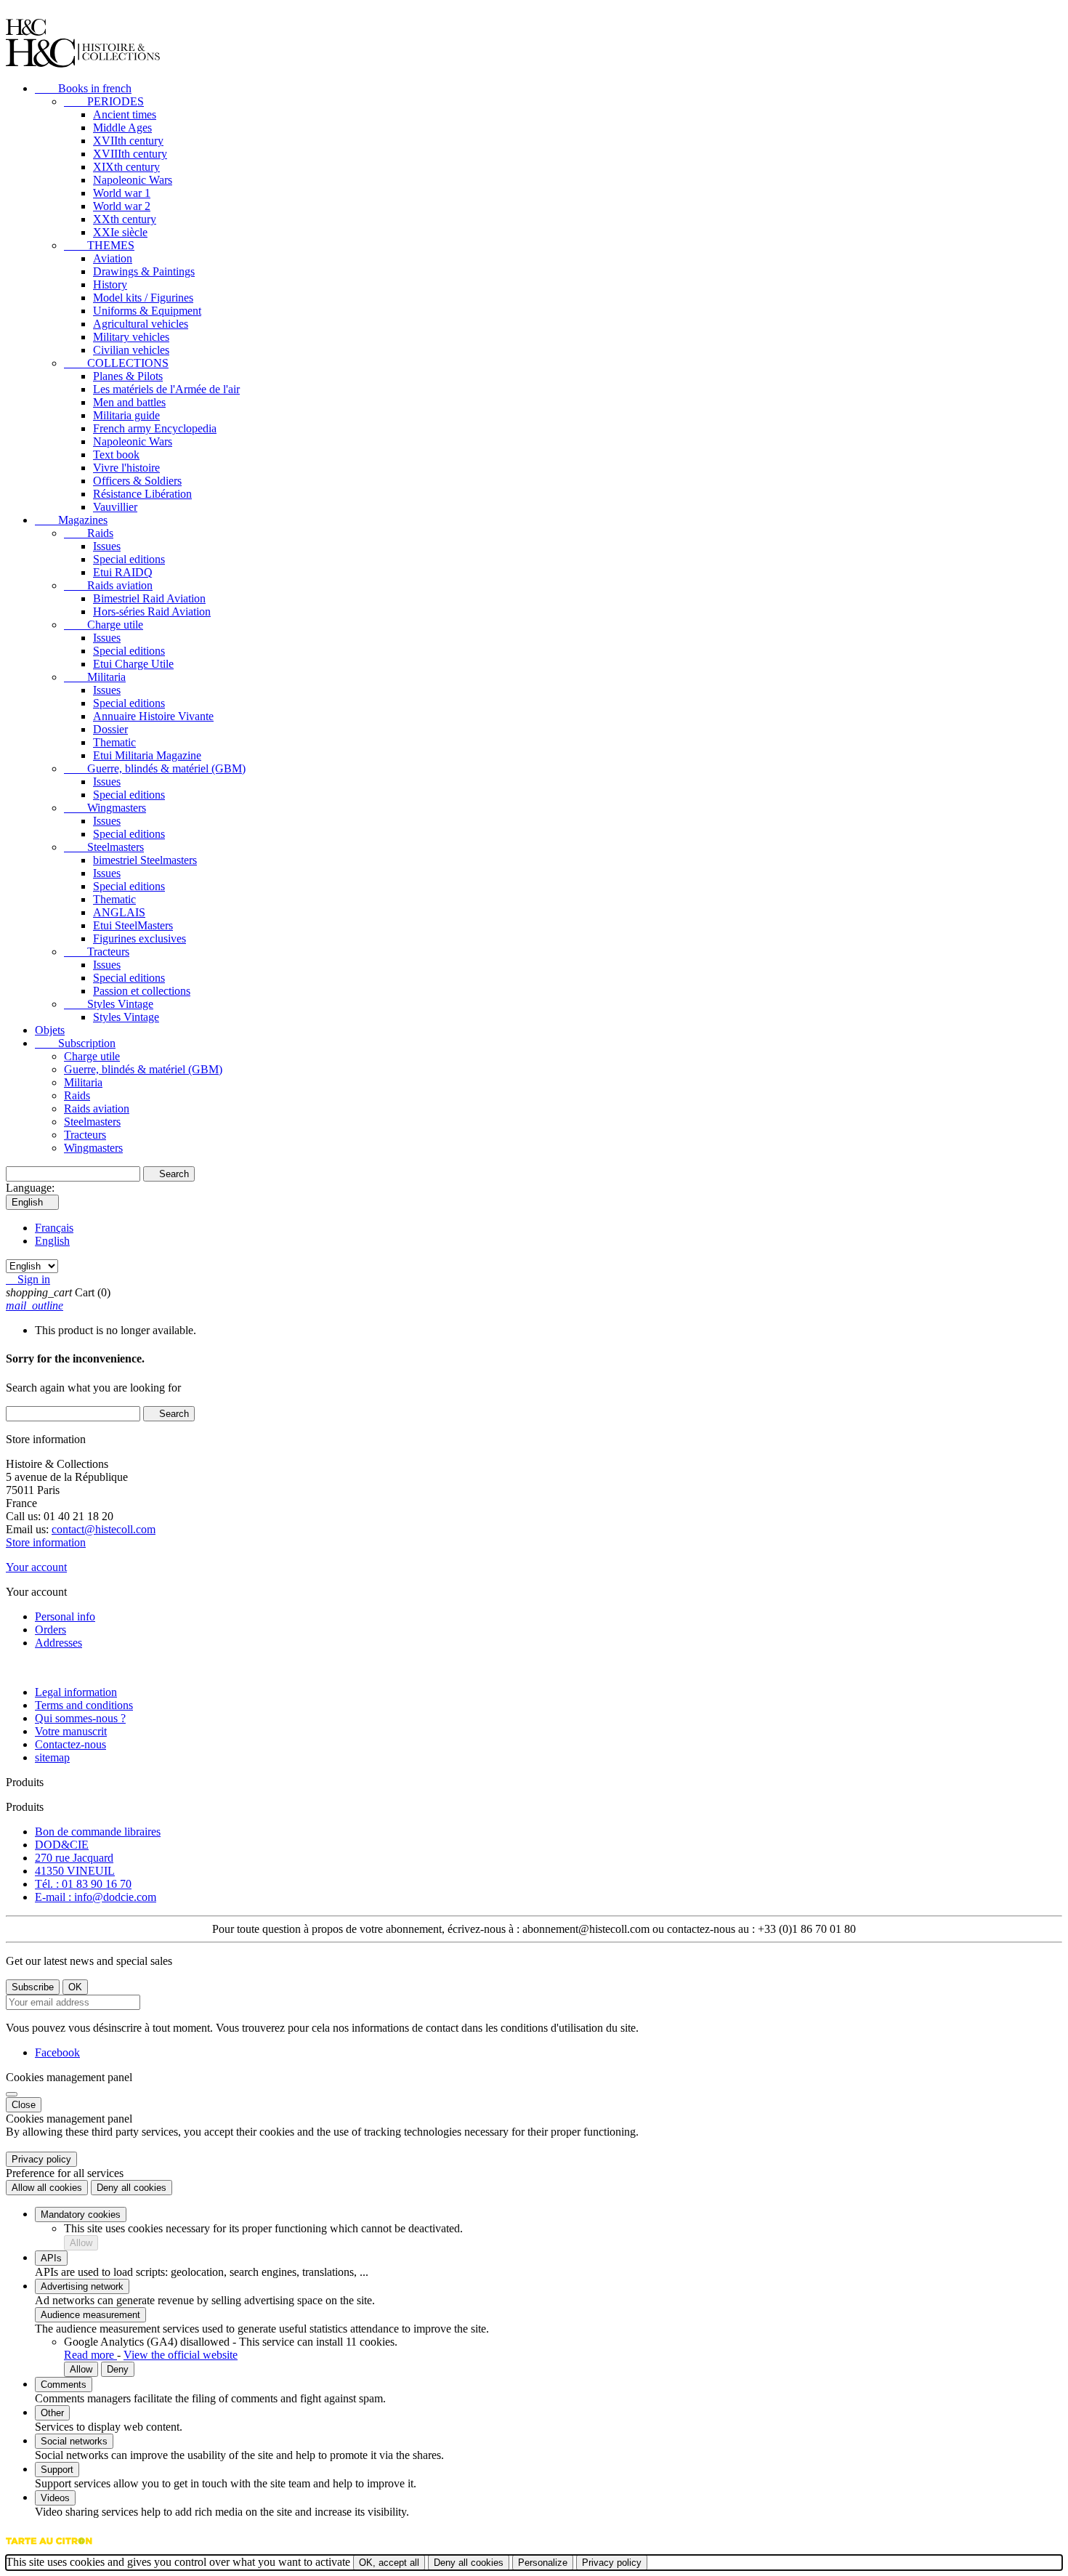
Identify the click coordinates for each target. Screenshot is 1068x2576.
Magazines (71, 520)
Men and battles (129, 402)
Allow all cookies (47, 2188)
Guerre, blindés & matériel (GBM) (155, 768)
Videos (55, 2498)
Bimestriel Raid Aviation (149, 598)
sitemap (52, 1757)
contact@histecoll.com (104, 1529)
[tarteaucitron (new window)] (49, 2548)
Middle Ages (122, 128)
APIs (51, 2258)
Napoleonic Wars (133, 180)
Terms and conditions (84, 1705)
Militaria (95, 677)
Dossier (110, 729)
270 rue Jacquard (74, 1858)
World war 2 (122, 206)
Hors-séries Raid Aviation (152, 611)
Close (24, 2105)
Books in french (83, 88)
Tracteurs (97, 952)
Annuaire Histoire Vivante (153, 716)
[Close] (12, 2094)
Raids (89, 533)
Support (57, 2470)
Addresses (58, 1643)
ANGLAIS (119, 912)
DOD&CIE (62, 1845)
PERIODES (104, 101)
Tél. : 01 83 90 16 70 (83, 1884)
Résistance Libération (142, 494)
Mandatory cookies (81, 2214)
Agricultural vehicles (141, 324)
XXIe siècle (120, 232)
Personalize (543, 2563)
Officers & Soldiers (137, 481)
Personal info (65, 1616)
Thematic (114, 742)
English (52, 1241)
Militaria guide (126, 415)
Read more (90, 2355)
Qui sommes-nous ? (80, 1718)
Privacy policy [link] (41, 2159)
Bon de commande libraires (98, 1832)
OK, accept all (389, 2563)
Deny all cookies (132, 2188)
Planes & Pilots (128, 376)
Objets (50, 1030)
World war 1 (122, 193)
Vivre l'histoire (126, 468)
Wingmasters (105, 808)
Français (54, 1228)
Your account (36, 1567)
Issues (107, 546)
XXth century (125, 219)
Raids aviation (108, 585)
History (110, 284)
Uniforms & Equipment (147, 311)
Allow (81, 2243)
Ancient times (125, 114)
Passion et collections (142, 991)
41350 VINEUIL (75, 1871)
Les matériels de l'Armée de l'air (166, 389)
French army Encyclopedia (155, 428)
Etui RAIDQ (123, 572)
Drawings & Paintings (144, 271)
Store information (46, 1542)
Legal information (76, 1692)
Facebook (57, 2052)
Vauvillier (115, 507)
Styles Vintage (109, 1004)
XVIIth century (128, 141)
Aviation (113, 258)
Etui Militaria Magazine (147, 755)
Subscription (75, 1043)
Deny (118, 2369)
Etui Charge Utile (133, 664)
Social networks (74, 2441)
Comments (64, 2385)
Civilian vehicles (131, 350)
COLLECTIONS (116, 363)
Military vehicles (131, 337)
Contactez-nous (70, 1744)
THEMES (99, 245)
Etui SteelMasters (133, 925)
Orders (50, 1630)
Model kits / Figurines (143, 298)
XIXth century (126, 167)
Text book (116, 455)
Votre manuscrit (71, 1731)
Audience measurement (90, 2315)
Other (52, 2413)
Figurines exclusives (139, 938)
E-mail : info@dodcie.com (96, 1897)
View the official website (181, 2355)
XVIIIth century (130, 154)
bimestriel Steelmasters (145, 860)
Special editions (129, 559)
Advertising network (82, 2286)
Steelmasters (104, 847)
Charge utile (104, 625)
